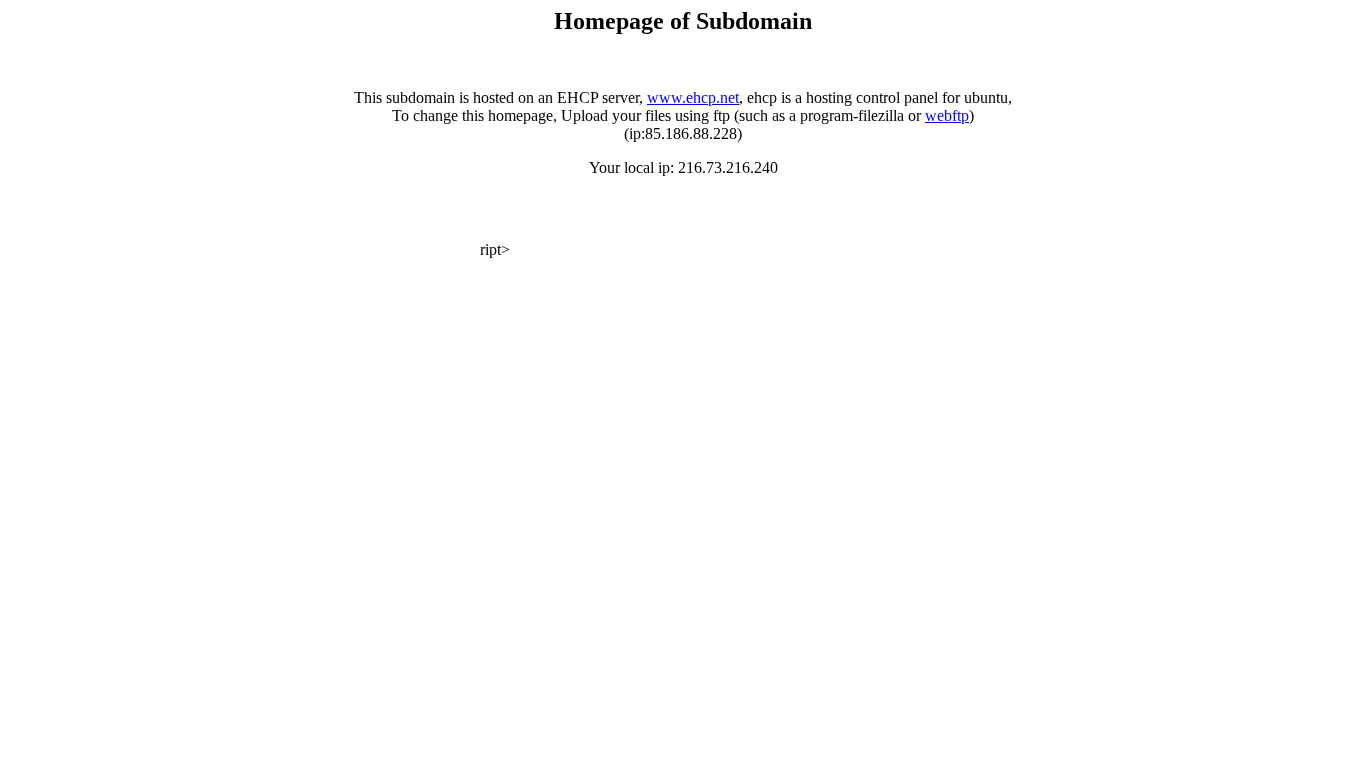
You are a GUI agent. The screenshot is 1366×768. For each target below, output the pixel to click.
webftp (947, 115)
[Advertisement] (242, 225)
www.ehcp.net (693, 97)
